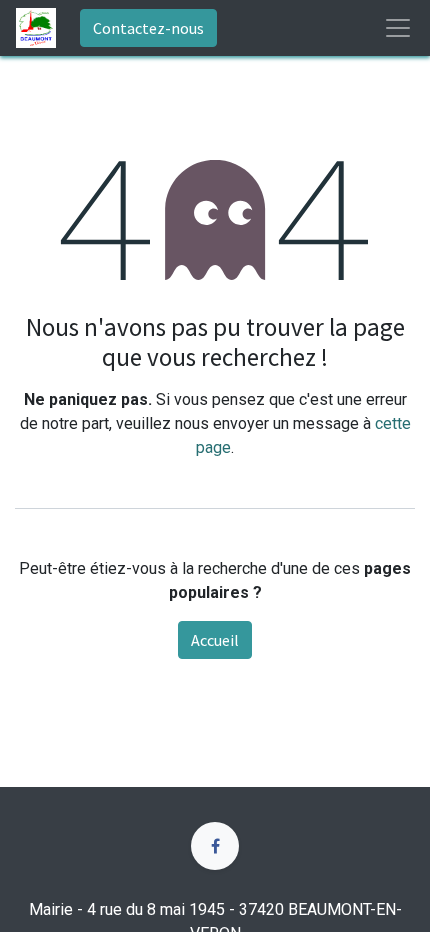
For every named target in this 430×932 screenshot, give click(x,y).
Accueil (215, 640)
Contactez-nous (148, 28)
